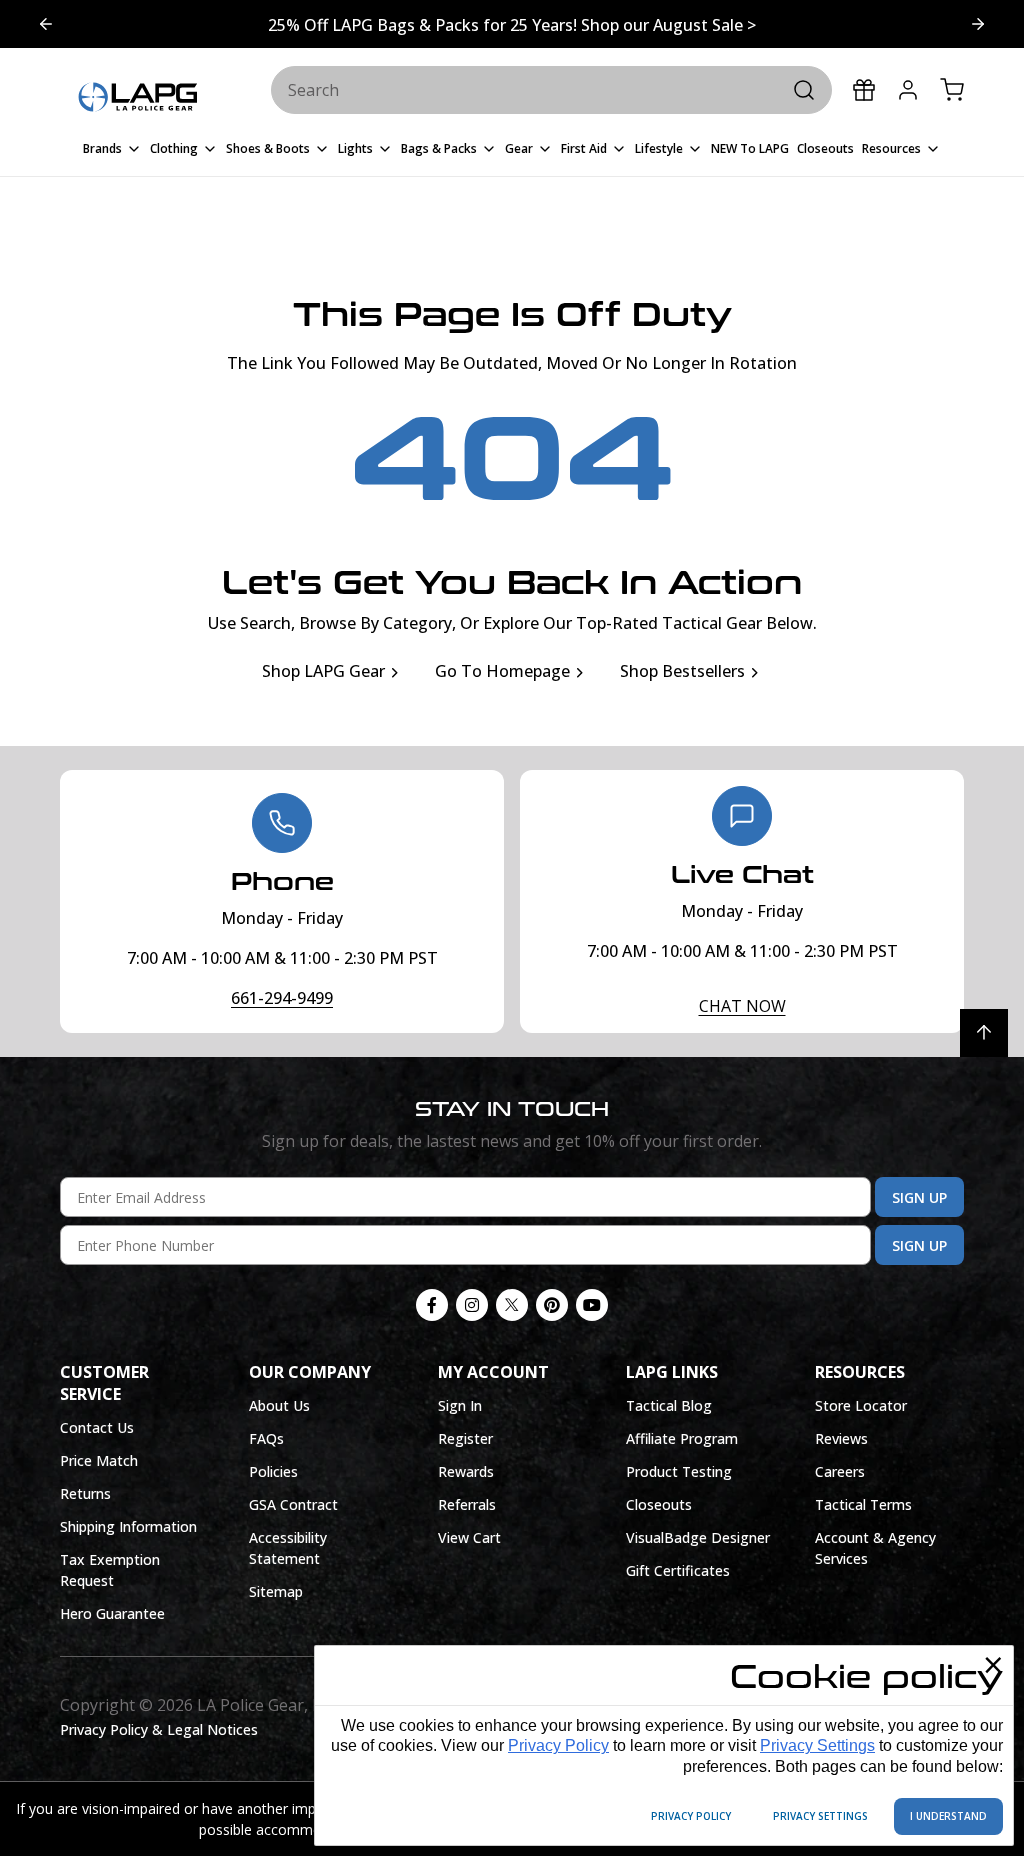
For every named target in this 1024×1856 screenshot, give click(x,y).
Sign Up (919, 1197)
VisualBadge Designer (698, 1537)
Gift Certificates (678, 1570)
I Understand (948, 1816)
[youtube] (592, 1305)
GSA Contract (293, 1504)
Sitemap (276, 1591)
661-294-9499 (282, 998)
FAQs (266, 1438)
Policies (273, 1471)
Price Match (99, 1460)
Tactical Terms (863, 1504)
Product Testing (679, 1471)
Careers (840, 1471)
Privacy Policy (558, 1745)
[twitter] (512, 1305)
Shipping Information (128, 1526)
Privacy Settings (817, 1745)
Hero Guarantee (112, 1613)
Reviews (841, 1438)
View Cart (469, 1537)
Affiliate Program (682, 1438)
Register (465, 1438)
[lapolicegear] (137, 98)
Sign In (460, 1405)
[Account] (908, 90)
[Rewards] (864, 90)
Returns (85, 1493)
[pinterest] (552, 1305)
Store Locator (861, 1405)
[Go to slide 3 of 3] (978, 24)
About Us (279, 1405)
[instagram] (472, 1305)
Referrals (467, 1504)
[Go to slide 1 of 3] (46, 24)
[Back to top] (984, 1033)
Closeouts (659, 1504)
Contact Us (97, 1427)
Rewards (466, 1471)
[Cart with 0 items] (952, 90)
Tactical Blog (669, 1405)
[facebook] (432, 1305)
